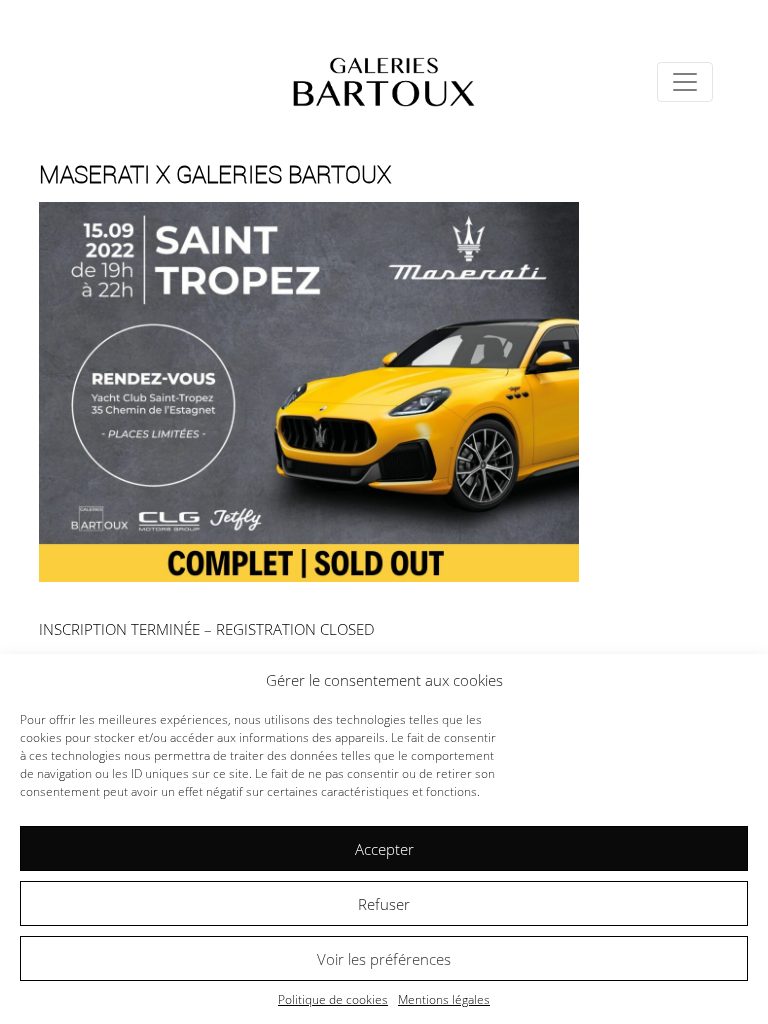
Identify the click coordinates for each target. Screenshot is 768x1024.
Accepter (384, 849)
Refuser (384, 904)
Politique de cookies (333, 999)
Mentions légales (444, 999)
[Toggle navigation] (685, 82)
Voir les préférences (384, 959)
